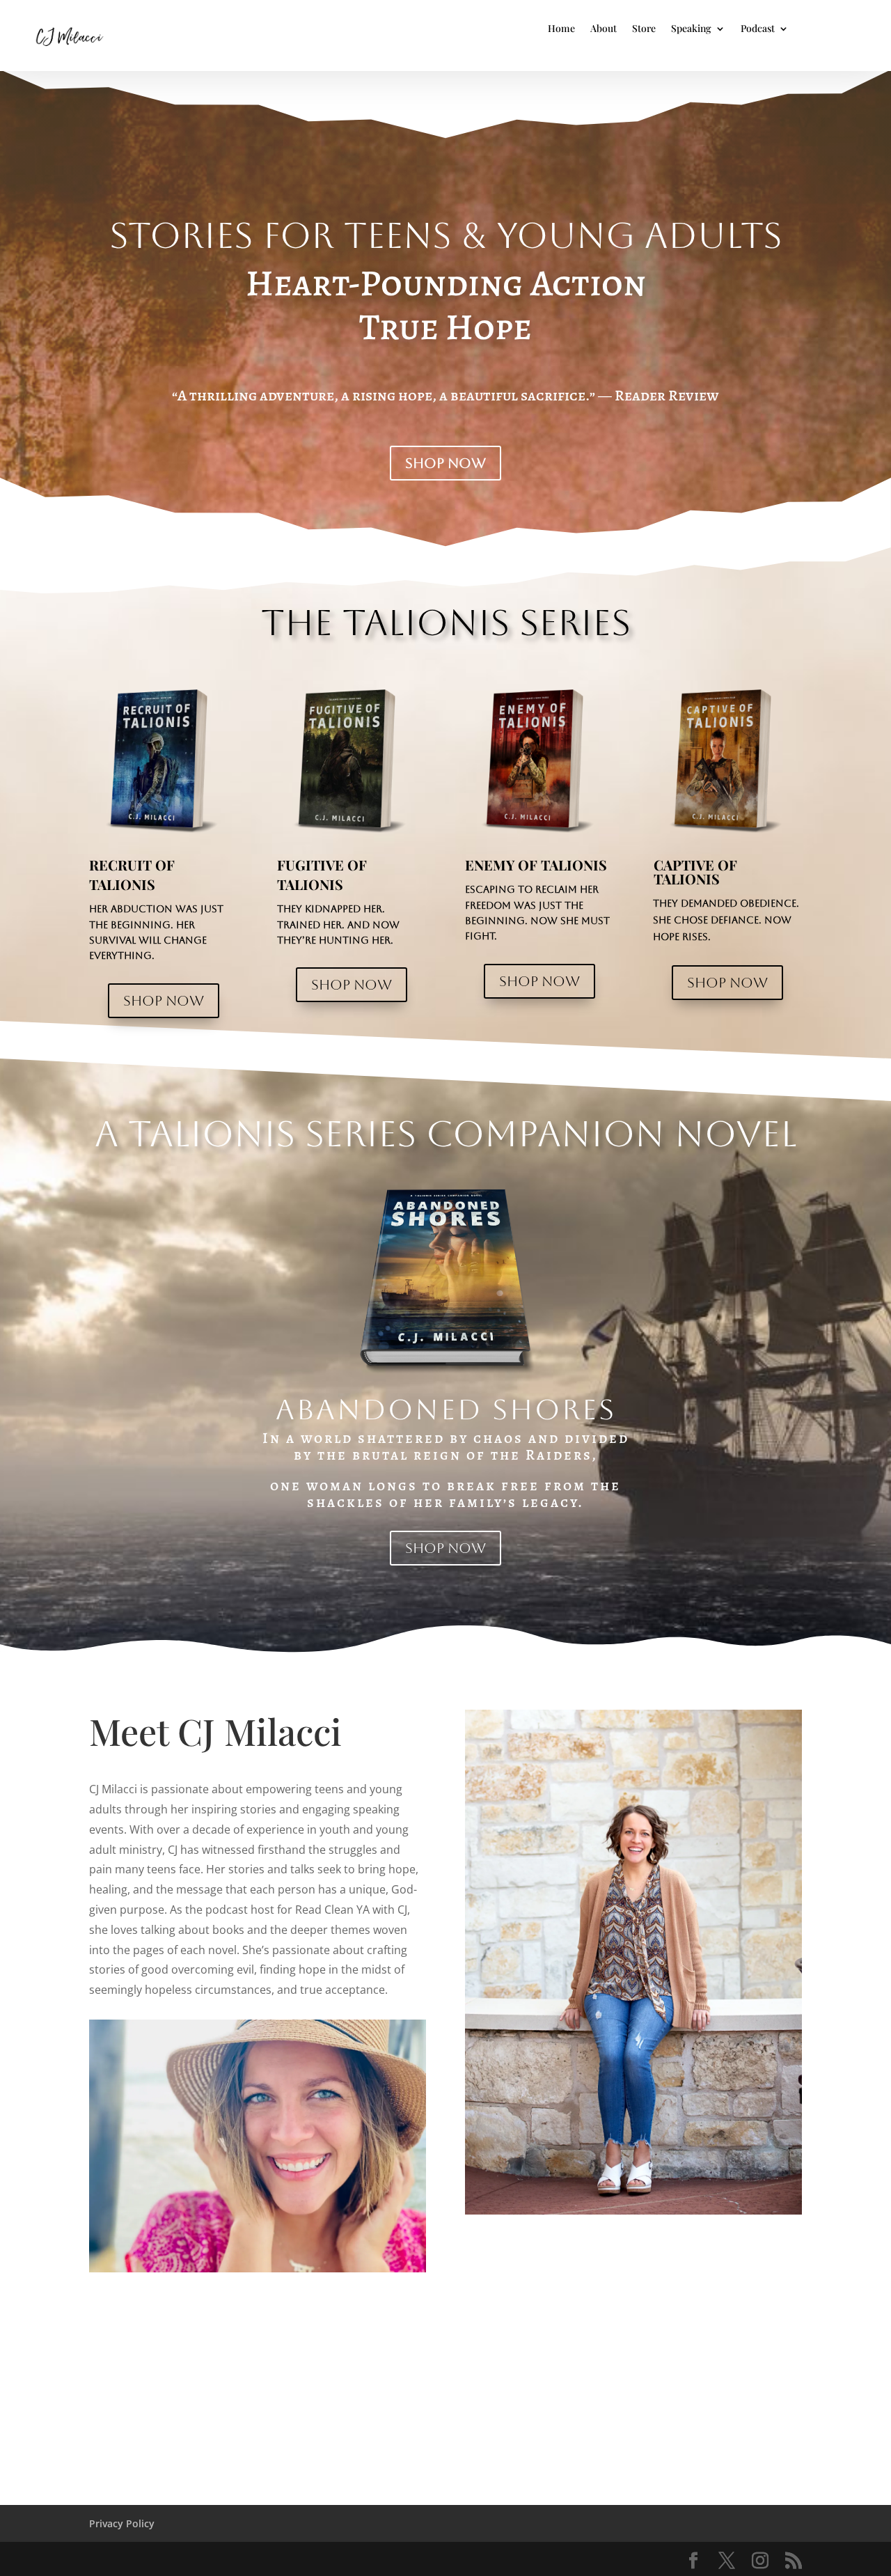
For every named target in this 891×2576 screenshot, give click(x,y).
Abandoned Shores (446, 1409)
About (604, 29)
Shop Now (445, 463)
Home (561, 29)
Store (644, 29)
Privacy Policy (122, 2523)
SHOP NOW (164, 1001)
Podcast (758, 29)
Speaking (691, 29)
